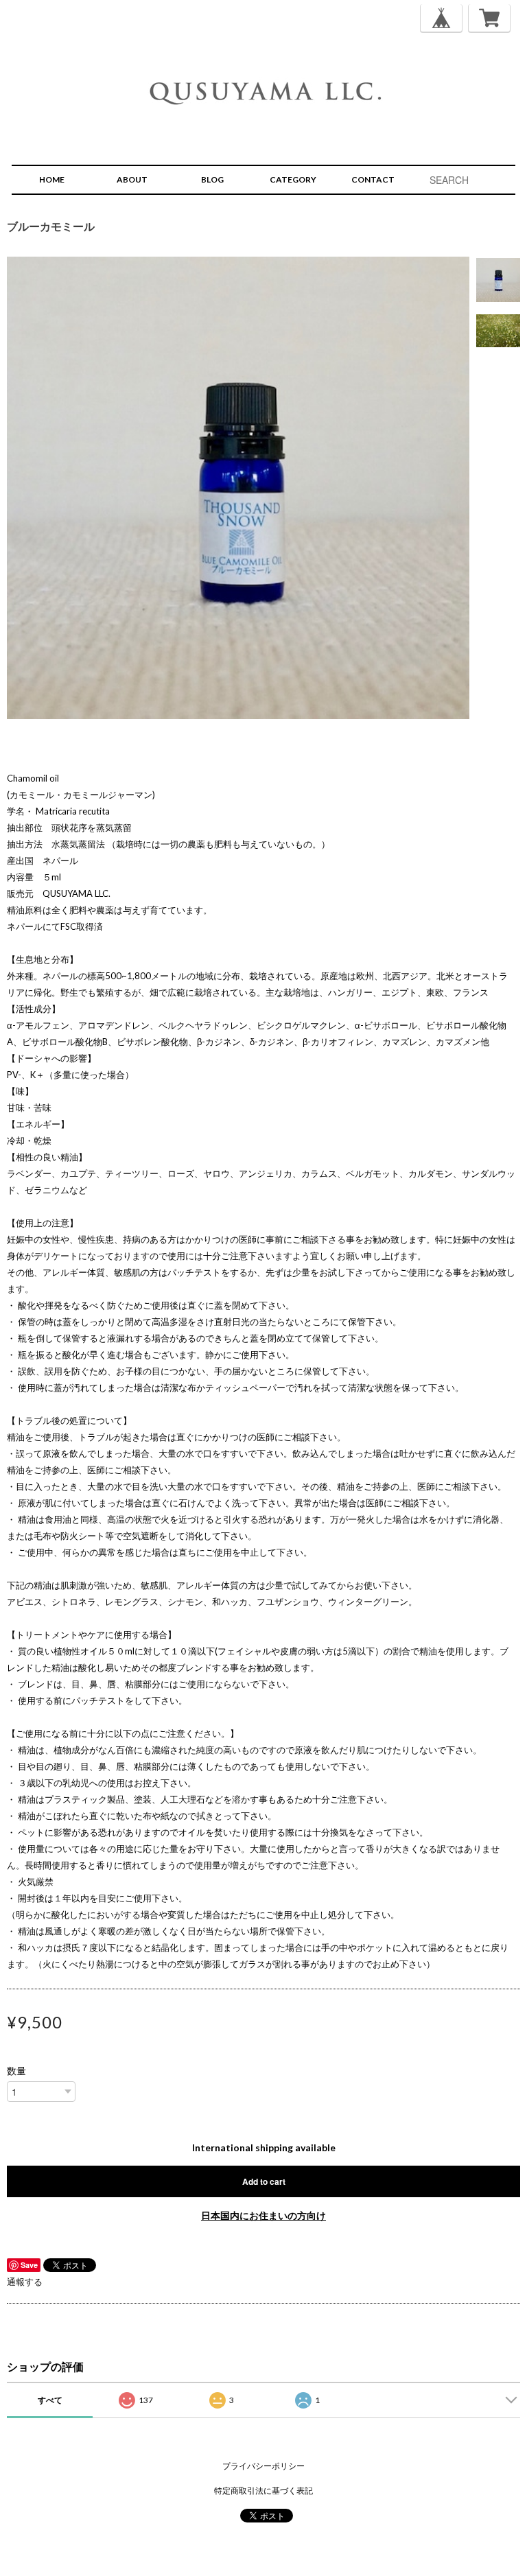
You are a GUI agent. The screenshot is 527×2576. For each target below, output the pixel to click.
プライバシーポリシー (263, 2466)
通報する (25, 2282)
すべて (50, 2400)
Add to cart (264, 2181)
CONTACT (373, 179)
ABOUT (132, 179)
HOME (52, 179)
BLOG (212, 179)
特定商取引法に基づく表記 (263, 2491)
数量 (16, 2071)
